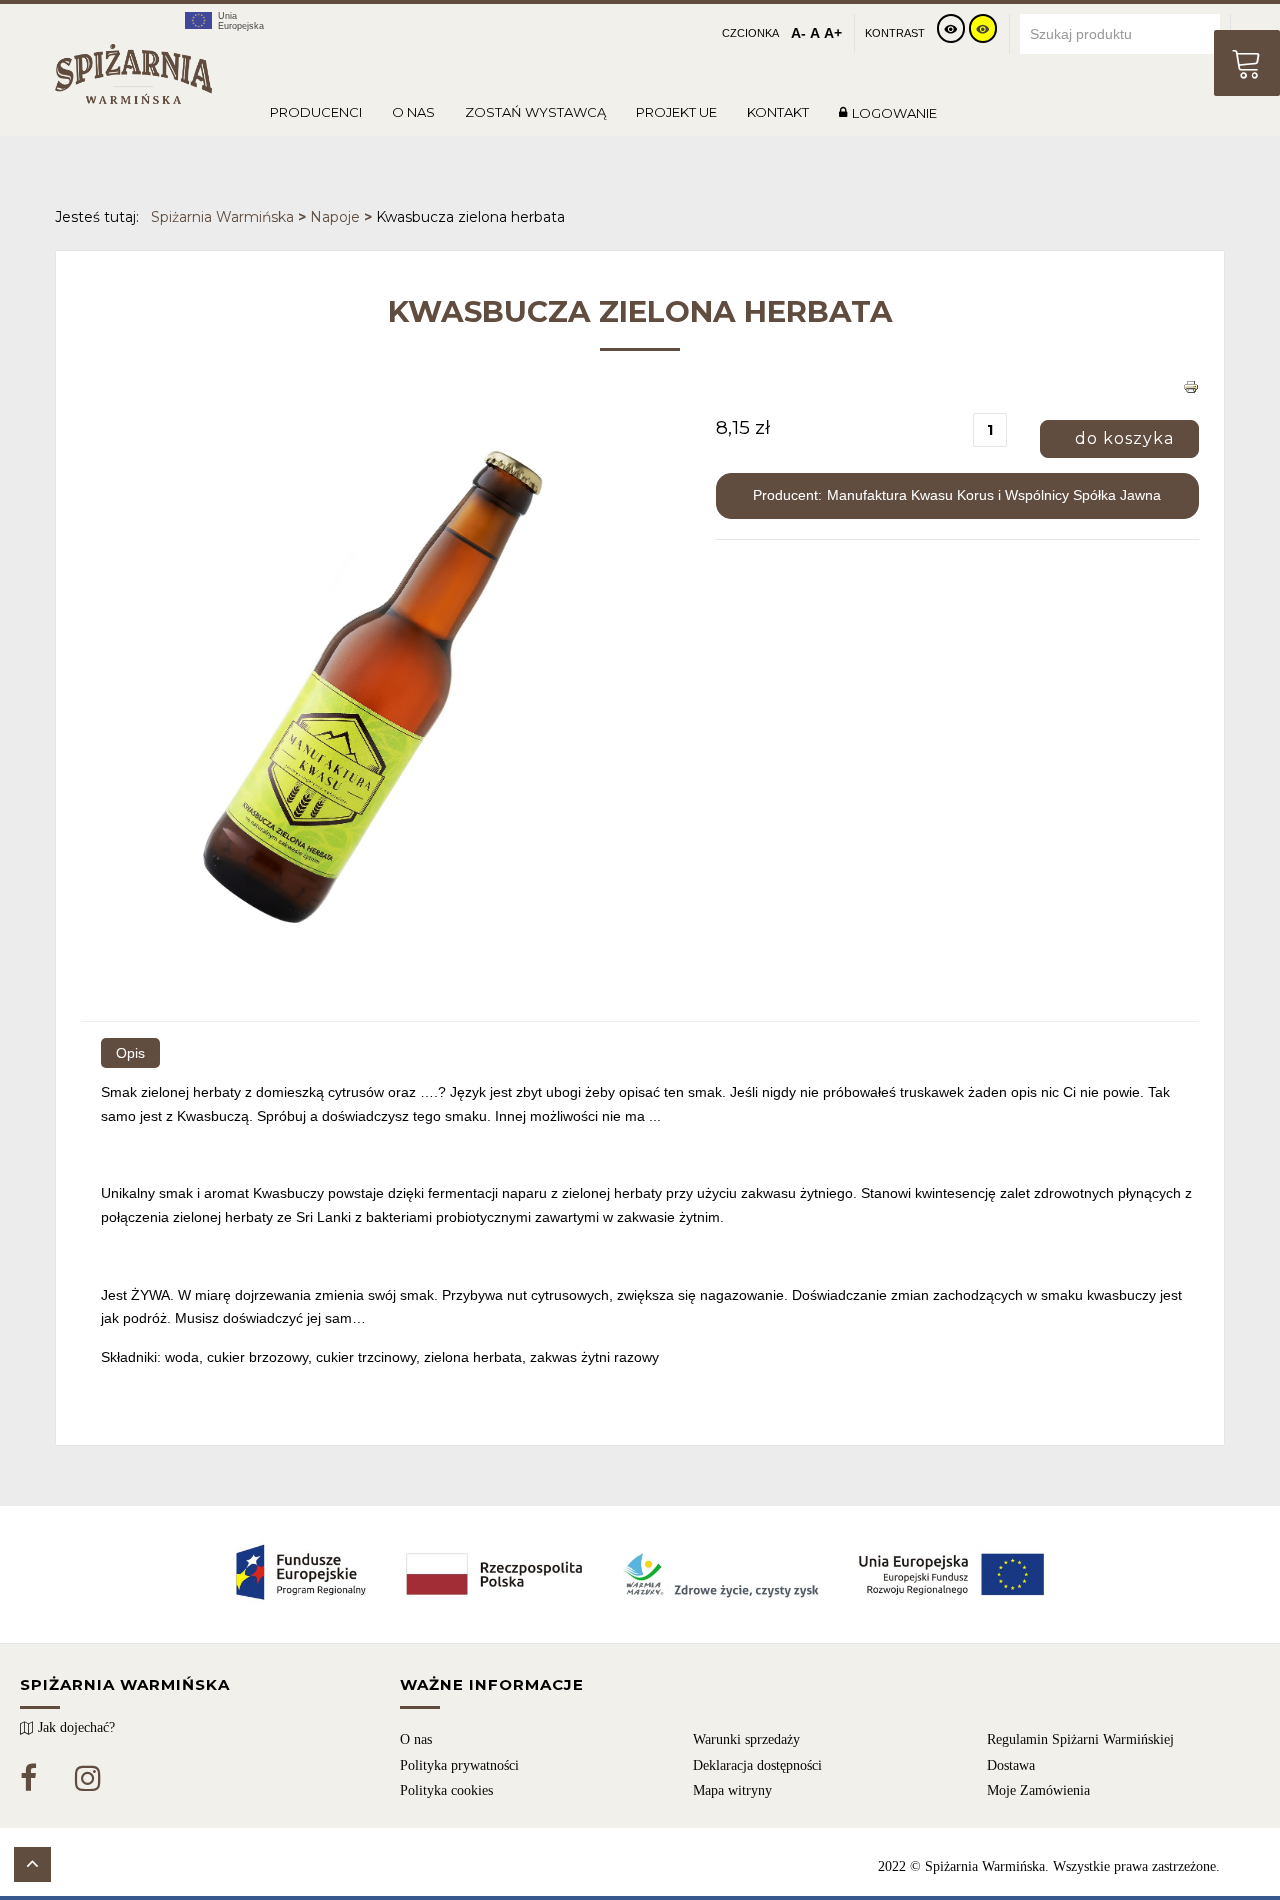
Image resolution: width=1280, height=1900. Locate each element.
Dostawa (1011, 1765)
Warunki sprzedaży (746, 1739)
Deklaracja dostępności (757, 1765)
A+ (833, 33)
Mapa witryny (732, 1790)
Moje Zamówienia (1038, 1790)
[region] (640, 1770)
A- (798, 33)
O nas (416, 1739)
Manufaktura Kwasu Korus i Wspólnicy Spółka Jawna (994, 495)
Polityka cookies (446, 1790)
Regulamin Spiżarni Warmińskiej (1080, 1739)
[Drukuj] (1191, 396)
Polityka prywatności (459, 1765)
